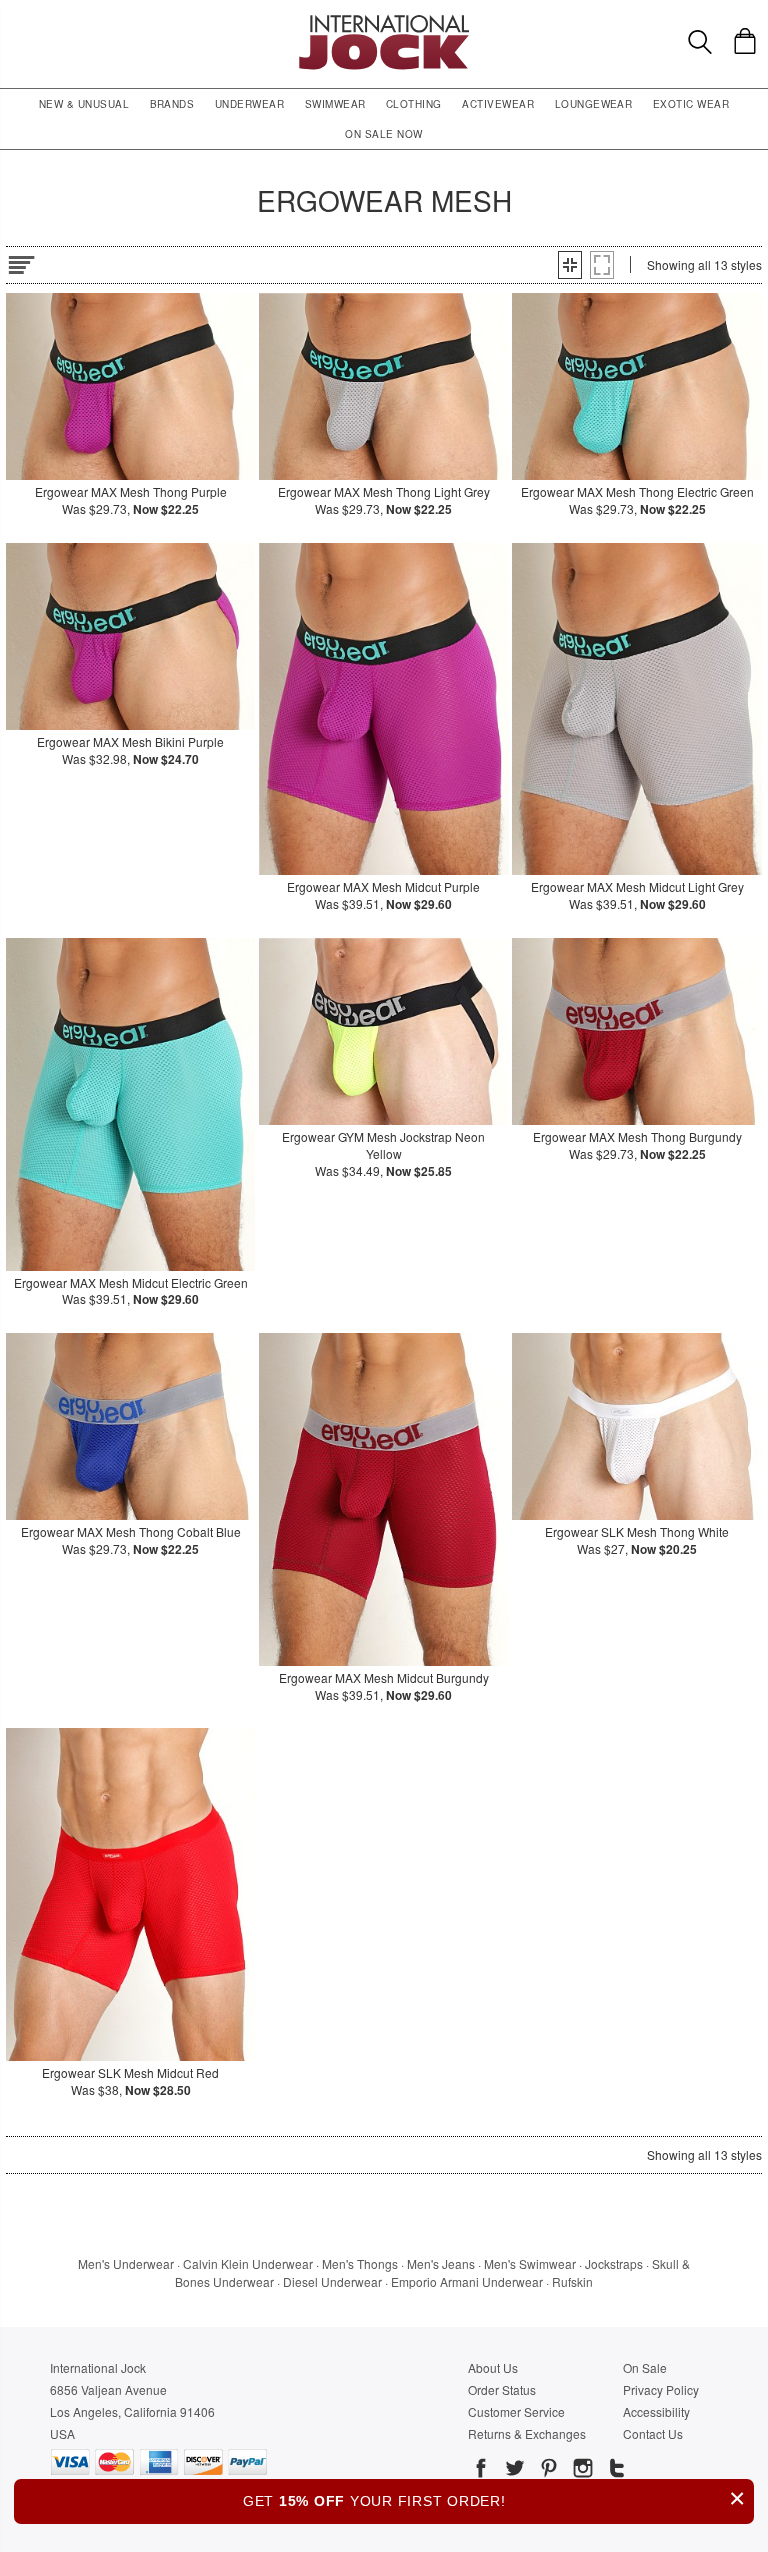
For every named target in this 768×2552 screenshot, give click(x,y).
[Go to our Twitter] (513, 2471)
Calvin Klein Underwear (248, 2263)
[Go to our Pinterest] (547, 2471)
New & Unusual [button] (84, 104)
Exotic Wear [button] (691, 104)
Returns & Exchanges (527, 2433)
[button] (570, 265)
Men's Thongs (360, 2263)
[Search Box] (700, 42)
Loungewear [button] (594, 104)
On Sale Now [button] (383, 134)
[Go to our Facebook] (481, 2471)
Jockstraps (614, 2263)
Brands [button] (172, 104)
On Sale (645, 2367)
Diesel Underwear (332, 2281)
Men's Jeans (441, 2263)
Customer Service (516, 2411)
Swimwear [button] (335, 104)
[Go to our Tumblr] (615, 2471)
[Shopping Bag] (745, 41)
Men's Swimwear (530, 2263)
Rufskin (572, 2281)
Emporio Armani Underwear (467, 2281)
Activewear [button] (498, 104)
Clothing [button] (414, 104)
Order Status (502, 2389)
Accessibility (656, 2411)
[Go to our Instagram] (581, 2471)
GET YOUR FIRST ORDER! (494, 2498)
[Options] (21, 261)
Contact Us (653, 2433)
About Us (493, 2367)
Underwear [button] (249, 104)
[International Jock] (384, 20)
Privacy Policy (661, 2389)
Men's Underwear (126, 2263)
